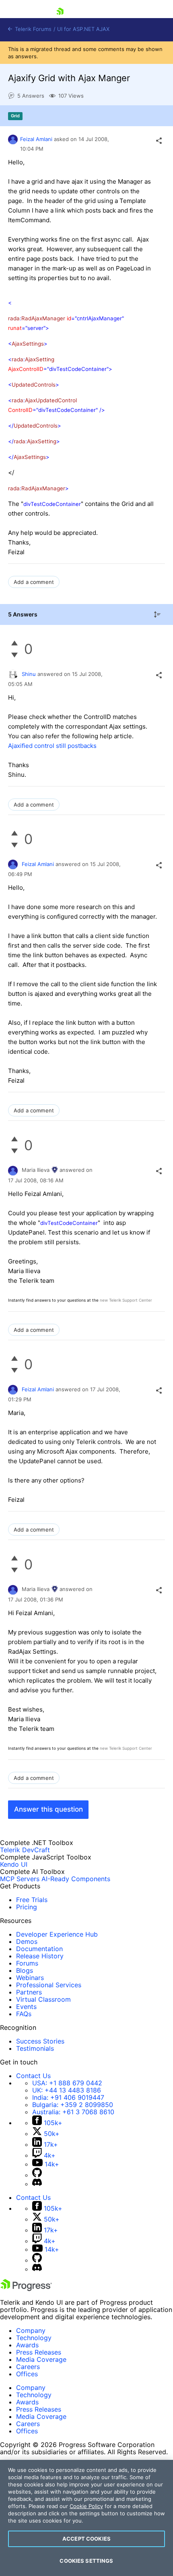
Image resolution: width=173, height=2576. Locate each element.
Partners (29, 1992)
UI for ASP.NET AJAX (83, 29)
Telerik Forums (32, 29)
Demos (27, 1941)
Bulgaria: (73, 2105)
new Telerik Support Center (126, 1300)
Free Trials (32, 1900)
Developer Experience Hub (57, 1934)
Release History (40, 1956)
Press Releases (39, 2352)
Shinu (29, 674)
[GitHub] (37, 2175)
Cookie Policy (86, 2506)
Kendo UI (14, 1864)
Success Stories (40, 2041)
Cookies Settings (86, 2561)
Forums (27, 1963)
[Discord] (37, 2184)
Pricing (27, 1907)
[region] (86, 2518)
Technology (34, 2338)
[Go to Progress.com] (26, 2289)
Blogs (25, 1970)
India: (68, 2097)
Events (26, 2007)
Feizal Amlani (36, 139)
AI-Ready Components (76, 1879)
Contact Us (33, 2076)
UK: (67, 2090)
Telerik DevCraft (25, 1850)
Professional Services (49, 1985)
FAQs (24, 2014)
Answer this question (48, 1809)
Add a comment (34, 582)
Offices (27, 2374)
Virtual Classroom (43, 1999)
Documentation (39, 1949)
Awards (27, 2345)
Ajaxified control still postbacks (52, 746)
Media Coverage (41, 2359)
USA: (67, 2083)
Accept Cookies (86, 2539)
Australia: (73, 2112)
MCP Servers (20, 1879)
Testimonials (35, 2048)
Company (31, 2330)
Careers (28, 2367)
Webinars (30, 1978)
